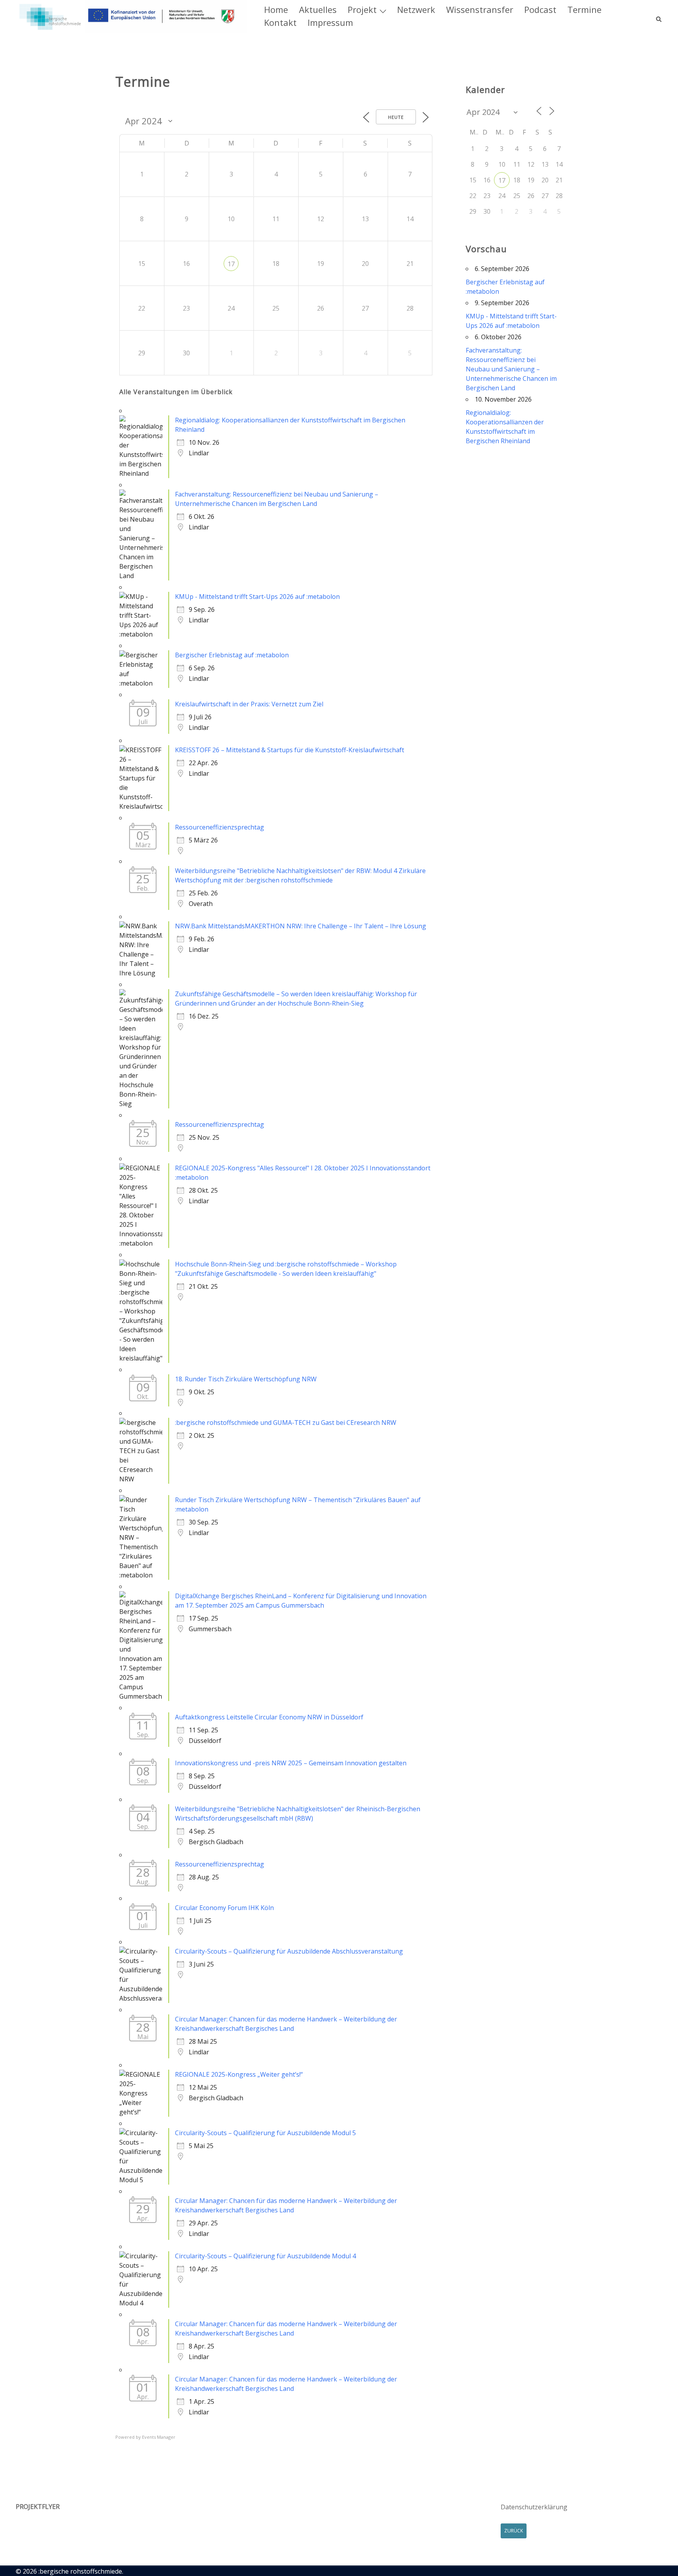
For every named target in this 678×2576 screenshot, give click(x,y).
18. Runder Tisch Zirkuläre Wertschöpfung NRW (246, 1379)
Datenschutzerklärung (534, 2507)
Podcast (540, 9)
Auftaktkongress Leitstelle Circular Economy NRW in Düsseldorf (269, 1717)
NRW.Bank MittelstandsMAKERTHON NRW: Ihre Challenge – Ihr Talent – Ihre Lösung (301, 926)
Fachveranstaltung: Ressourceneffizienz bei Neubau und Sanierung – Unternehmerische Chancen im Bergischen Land (511, 369)
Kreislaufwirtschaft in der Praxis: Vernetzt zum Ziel (249, 704)
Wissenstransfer (480, 9)
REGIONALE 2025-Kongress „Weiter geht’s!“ (239, 2074)
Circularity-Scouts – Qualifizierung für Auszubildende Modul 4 (265, 2256)
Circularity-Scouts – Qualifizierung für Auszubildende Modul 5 (265, 2133)
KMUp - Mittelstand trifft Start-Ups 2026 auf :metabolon (257, 597)
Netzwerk (416, 9)
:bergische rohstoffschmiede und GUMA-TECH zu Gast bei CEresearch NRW (286, 1423)
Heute (396, 117)
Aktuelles (318, 9)
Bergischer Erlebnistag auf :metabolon (232, 655)
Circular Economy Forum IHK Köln (224, 1908)
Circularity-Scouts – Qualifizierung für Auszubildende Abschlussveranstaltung (289, 1951)
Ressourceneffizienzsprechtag (220, 827)
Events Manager (159, 2437)
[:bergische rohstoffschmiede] (131, 16)
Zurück (514, 2531)
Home (276, 9)
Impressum (330, 22)
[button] (659, 16)
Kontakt (280, 22)
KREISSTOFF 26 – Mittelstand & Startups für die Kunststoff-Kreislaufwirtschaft (290, 750)
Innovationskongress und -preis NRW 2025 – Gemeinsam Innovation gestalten (291, 1763)
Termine (584, 9)
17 (231, 264)
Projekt (362, 9)
